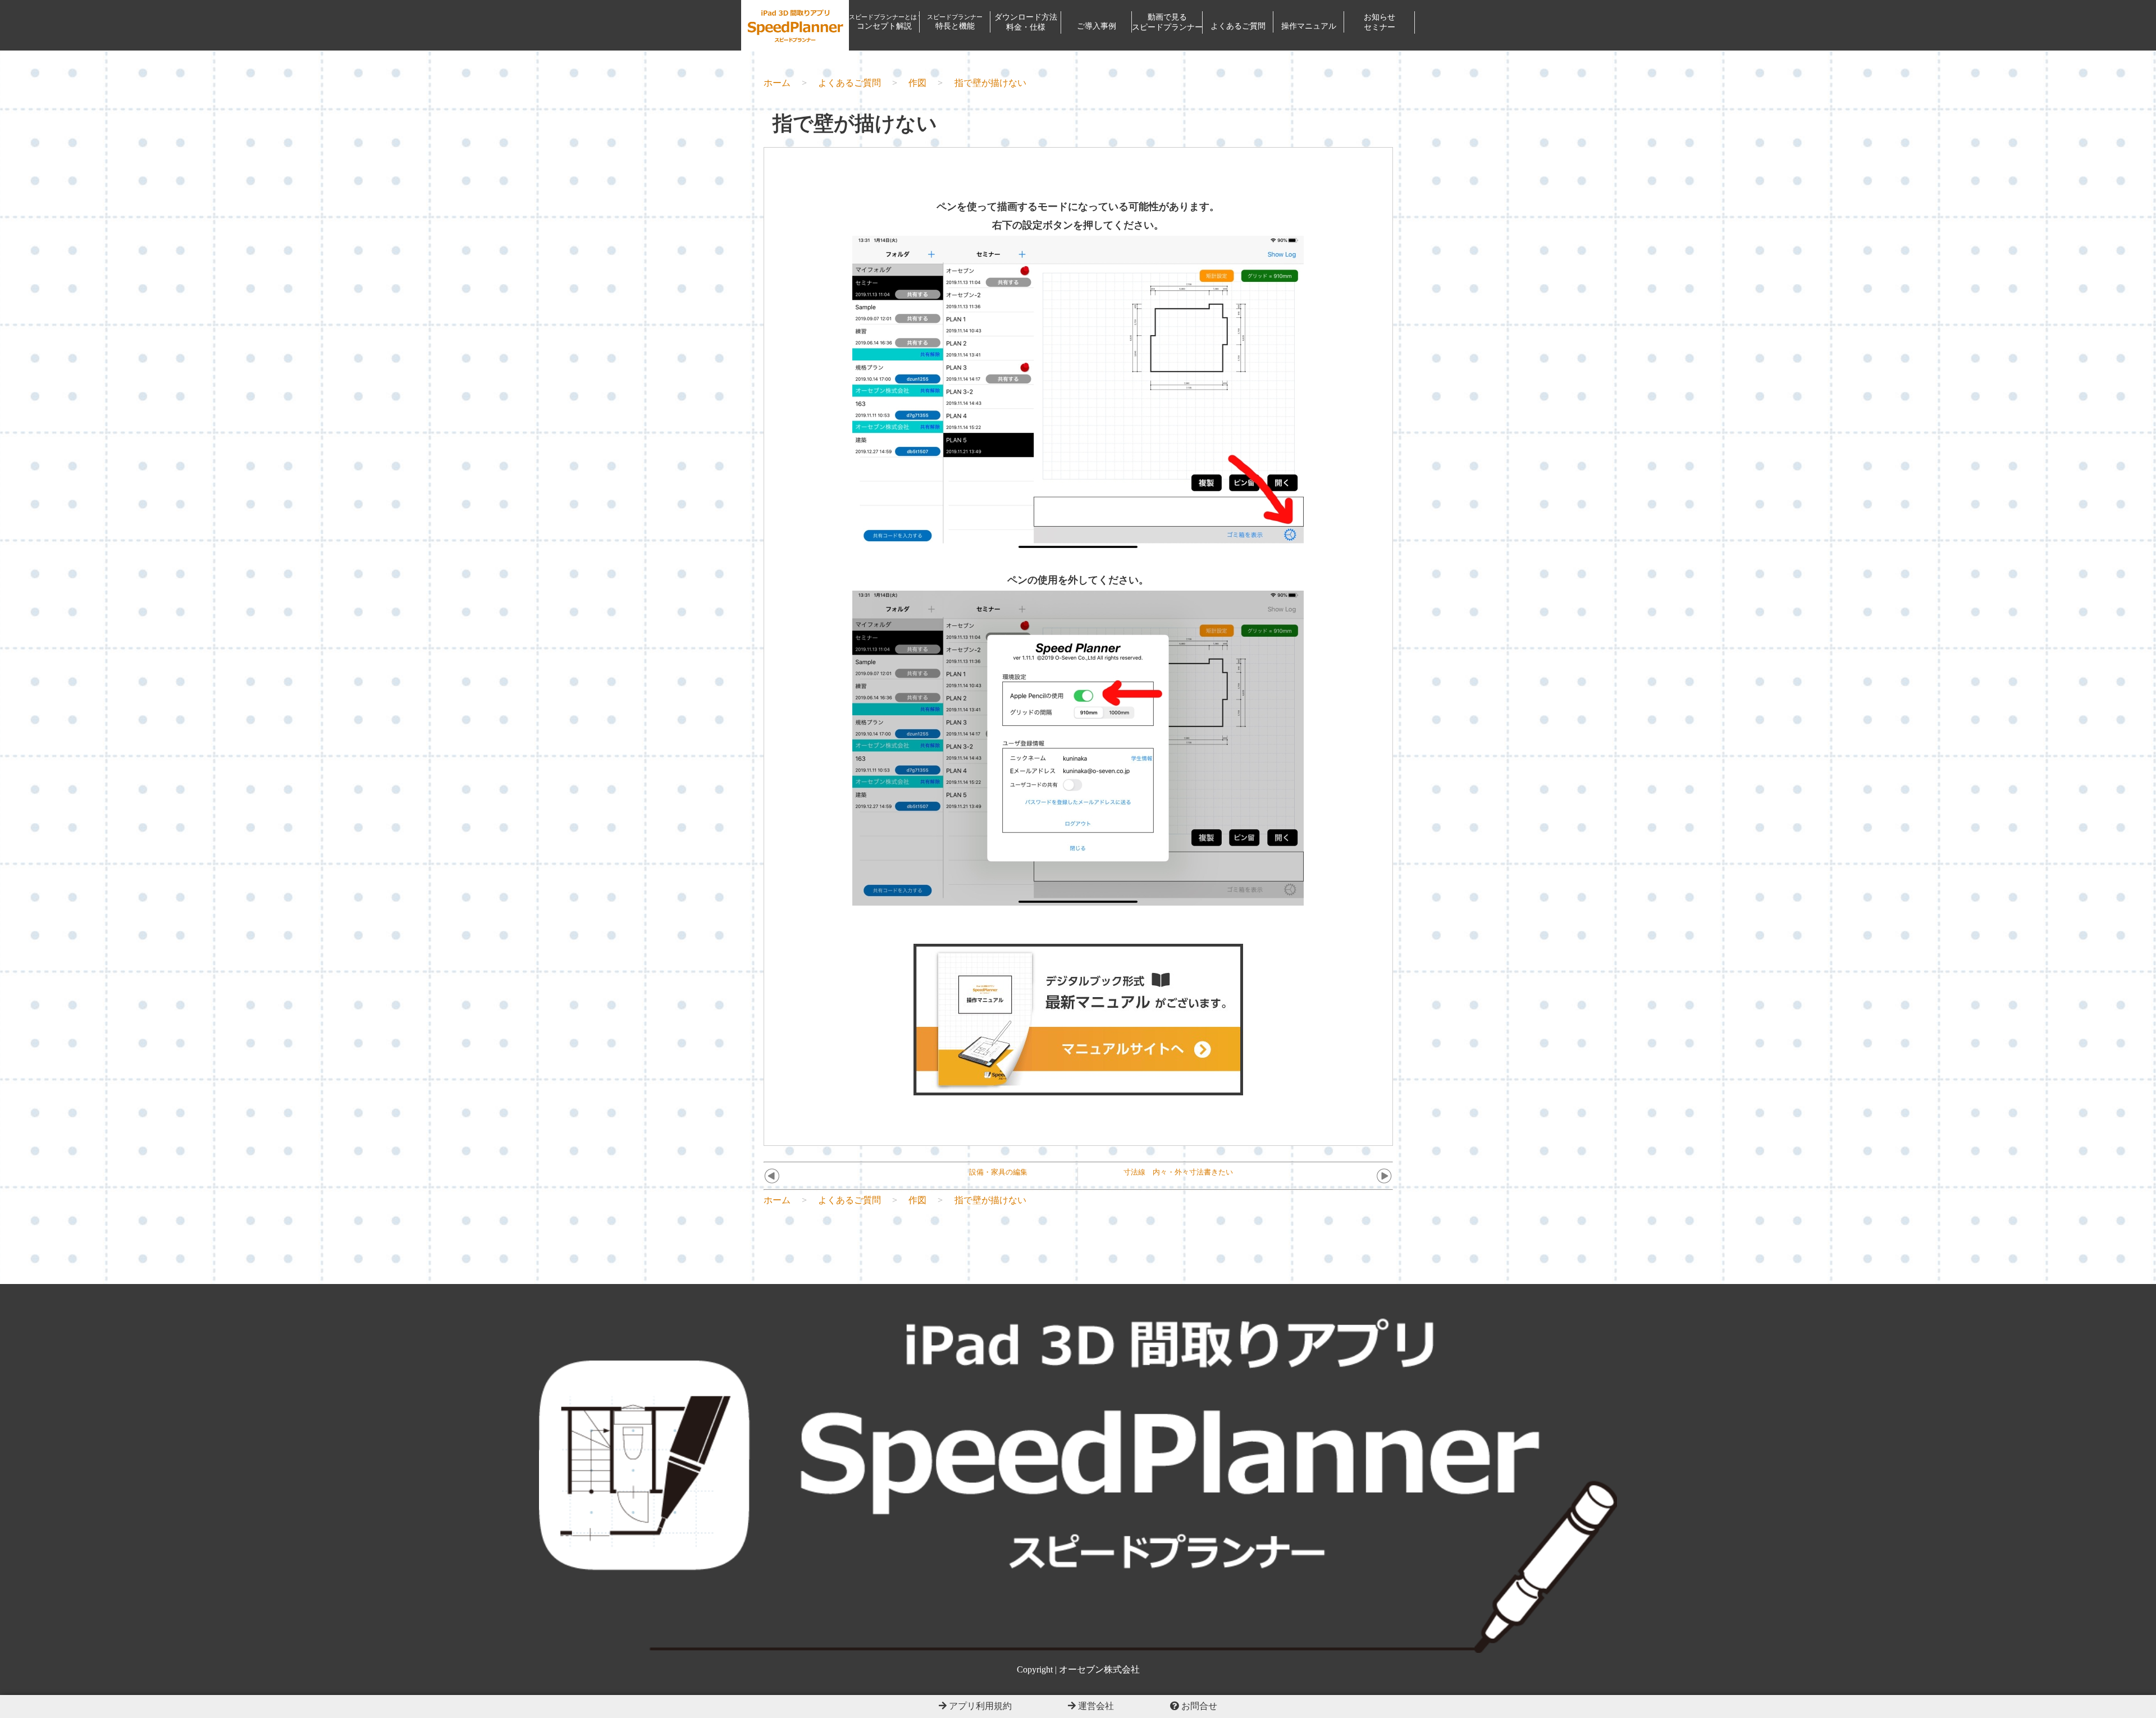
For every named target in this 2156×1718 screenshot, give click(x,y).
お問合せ (1198, 1706)
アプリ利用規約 (979, 1706)
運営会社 (1095, 1706)
